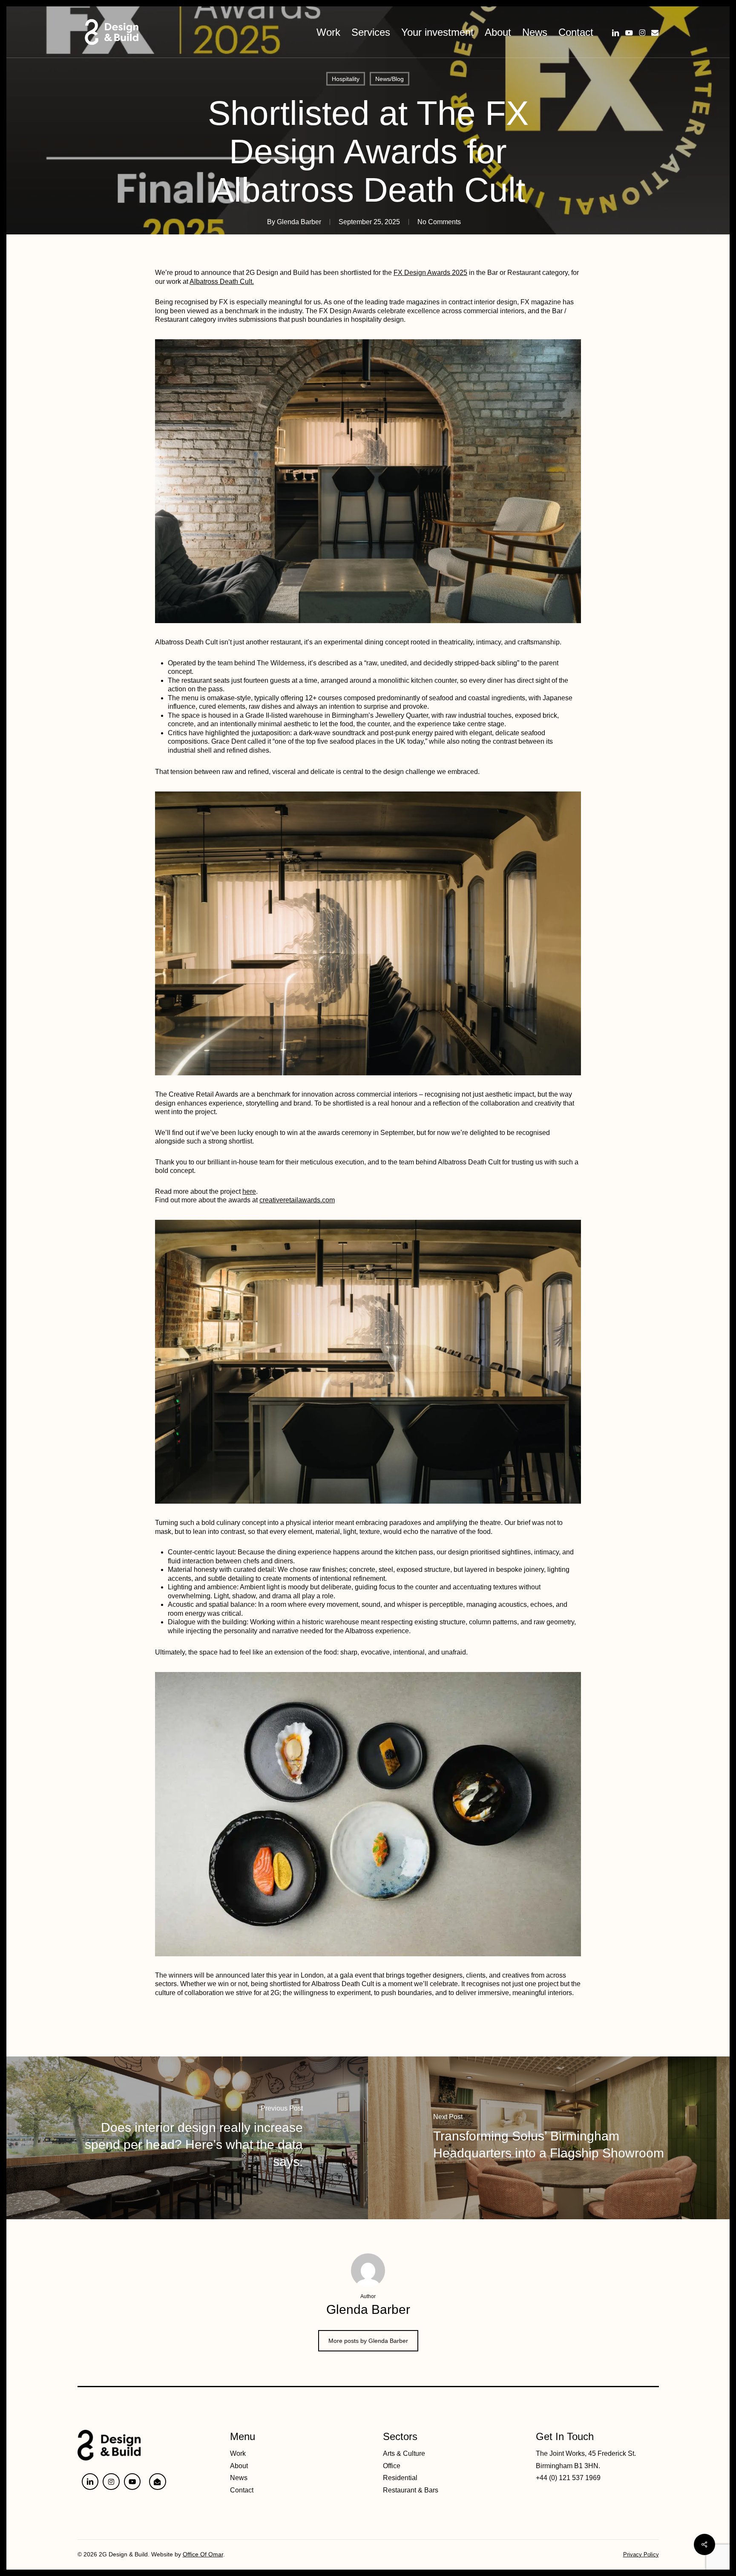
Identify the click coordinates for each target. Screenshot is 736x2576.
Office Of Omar (203, 2554)
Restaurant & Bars (411, 2490)
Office (392, 2466)
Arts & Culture (404, 2453)
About (239, 2466)
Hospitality (346, 79)
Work (238, 2453)
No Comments (439, 222)
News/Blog (390, 79)
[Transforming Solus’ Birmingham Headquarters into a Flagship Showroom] (549, 2138)
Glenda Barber (299, 222)
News (239, 2478)
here (249, 1191)
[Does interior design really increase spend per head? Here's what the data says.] (187, 2138)
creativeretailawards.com (297, 1200)
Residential (400, 2478)
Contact (242, 2490)
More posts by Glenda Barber (368, 2341)
